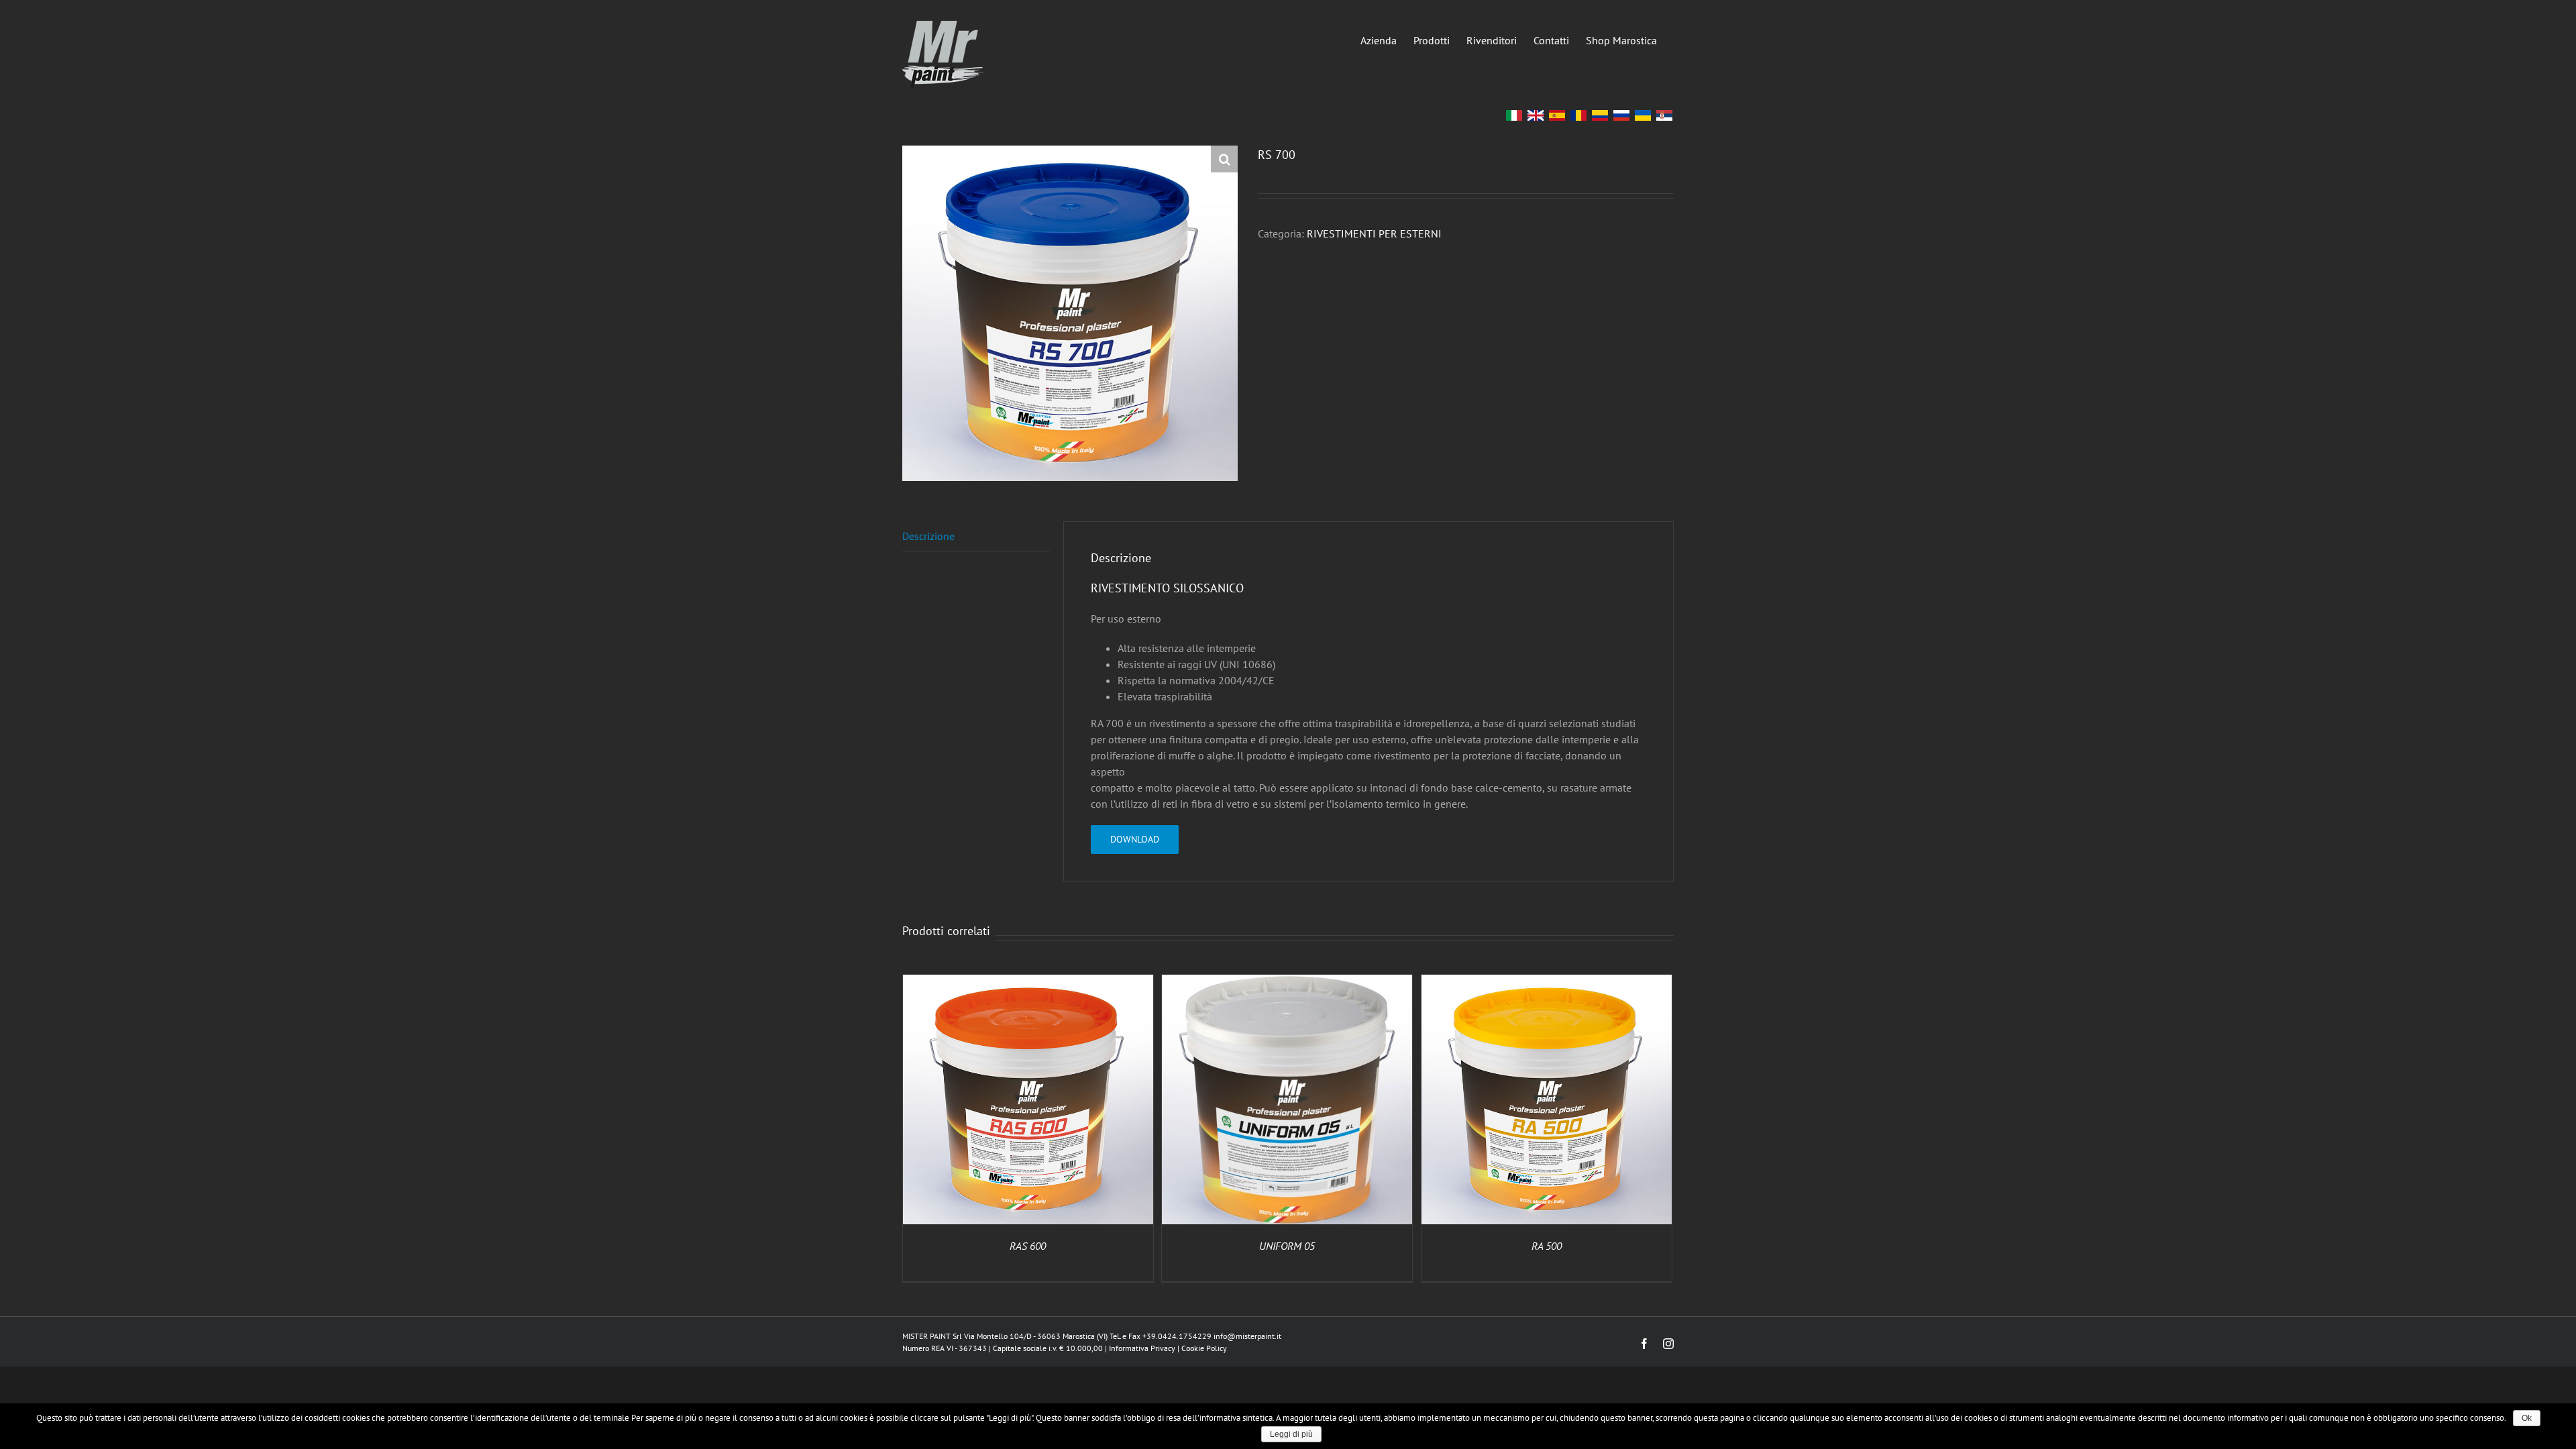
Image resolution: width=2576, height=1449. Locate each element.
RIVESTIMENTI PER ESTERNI (1374, 233)
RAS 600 (1028, 1246)
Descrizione (928, 536)
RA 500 (1547, 1246)
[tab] (976, 536)
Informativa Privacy (1142, 1348)
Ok (2527, 1418)
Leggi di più (1291, 1434)
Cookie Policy (1204, 1348)
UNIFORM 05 (1287, 1246)
